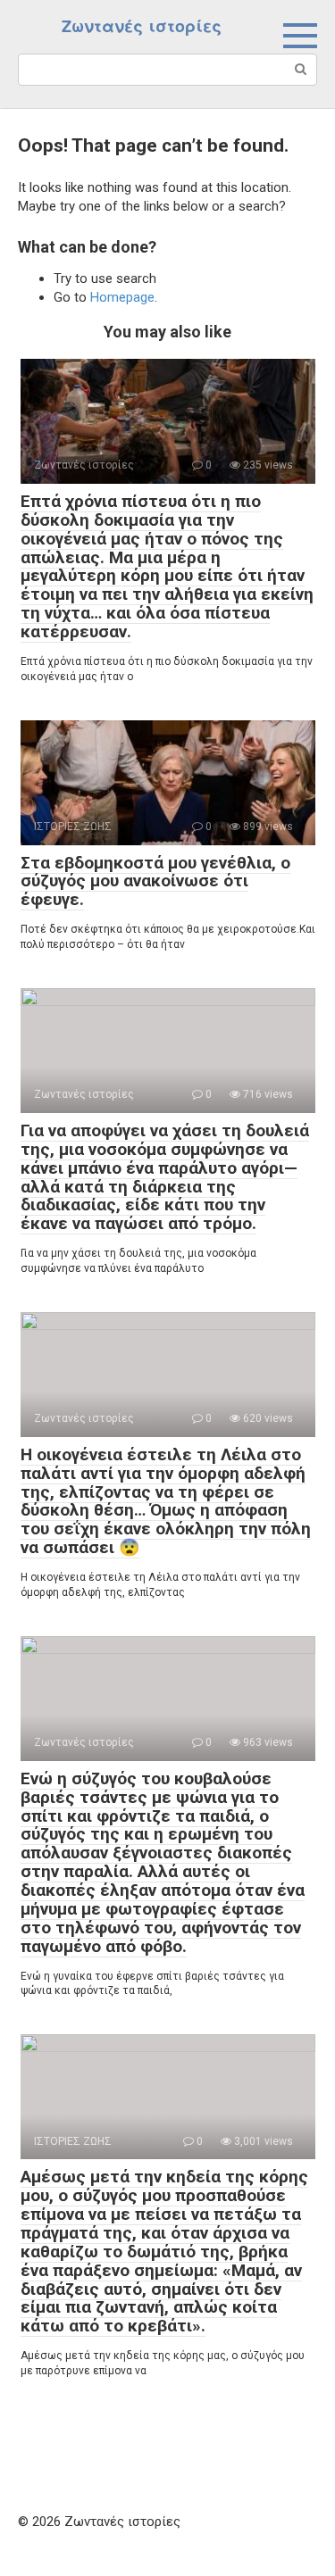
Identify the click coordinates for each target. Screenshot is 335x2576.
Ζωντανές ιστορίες (142, 26)
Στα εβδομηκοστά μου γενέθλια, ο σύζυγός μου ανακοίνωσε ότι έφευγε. (155, 881)
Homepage (122, 297)
